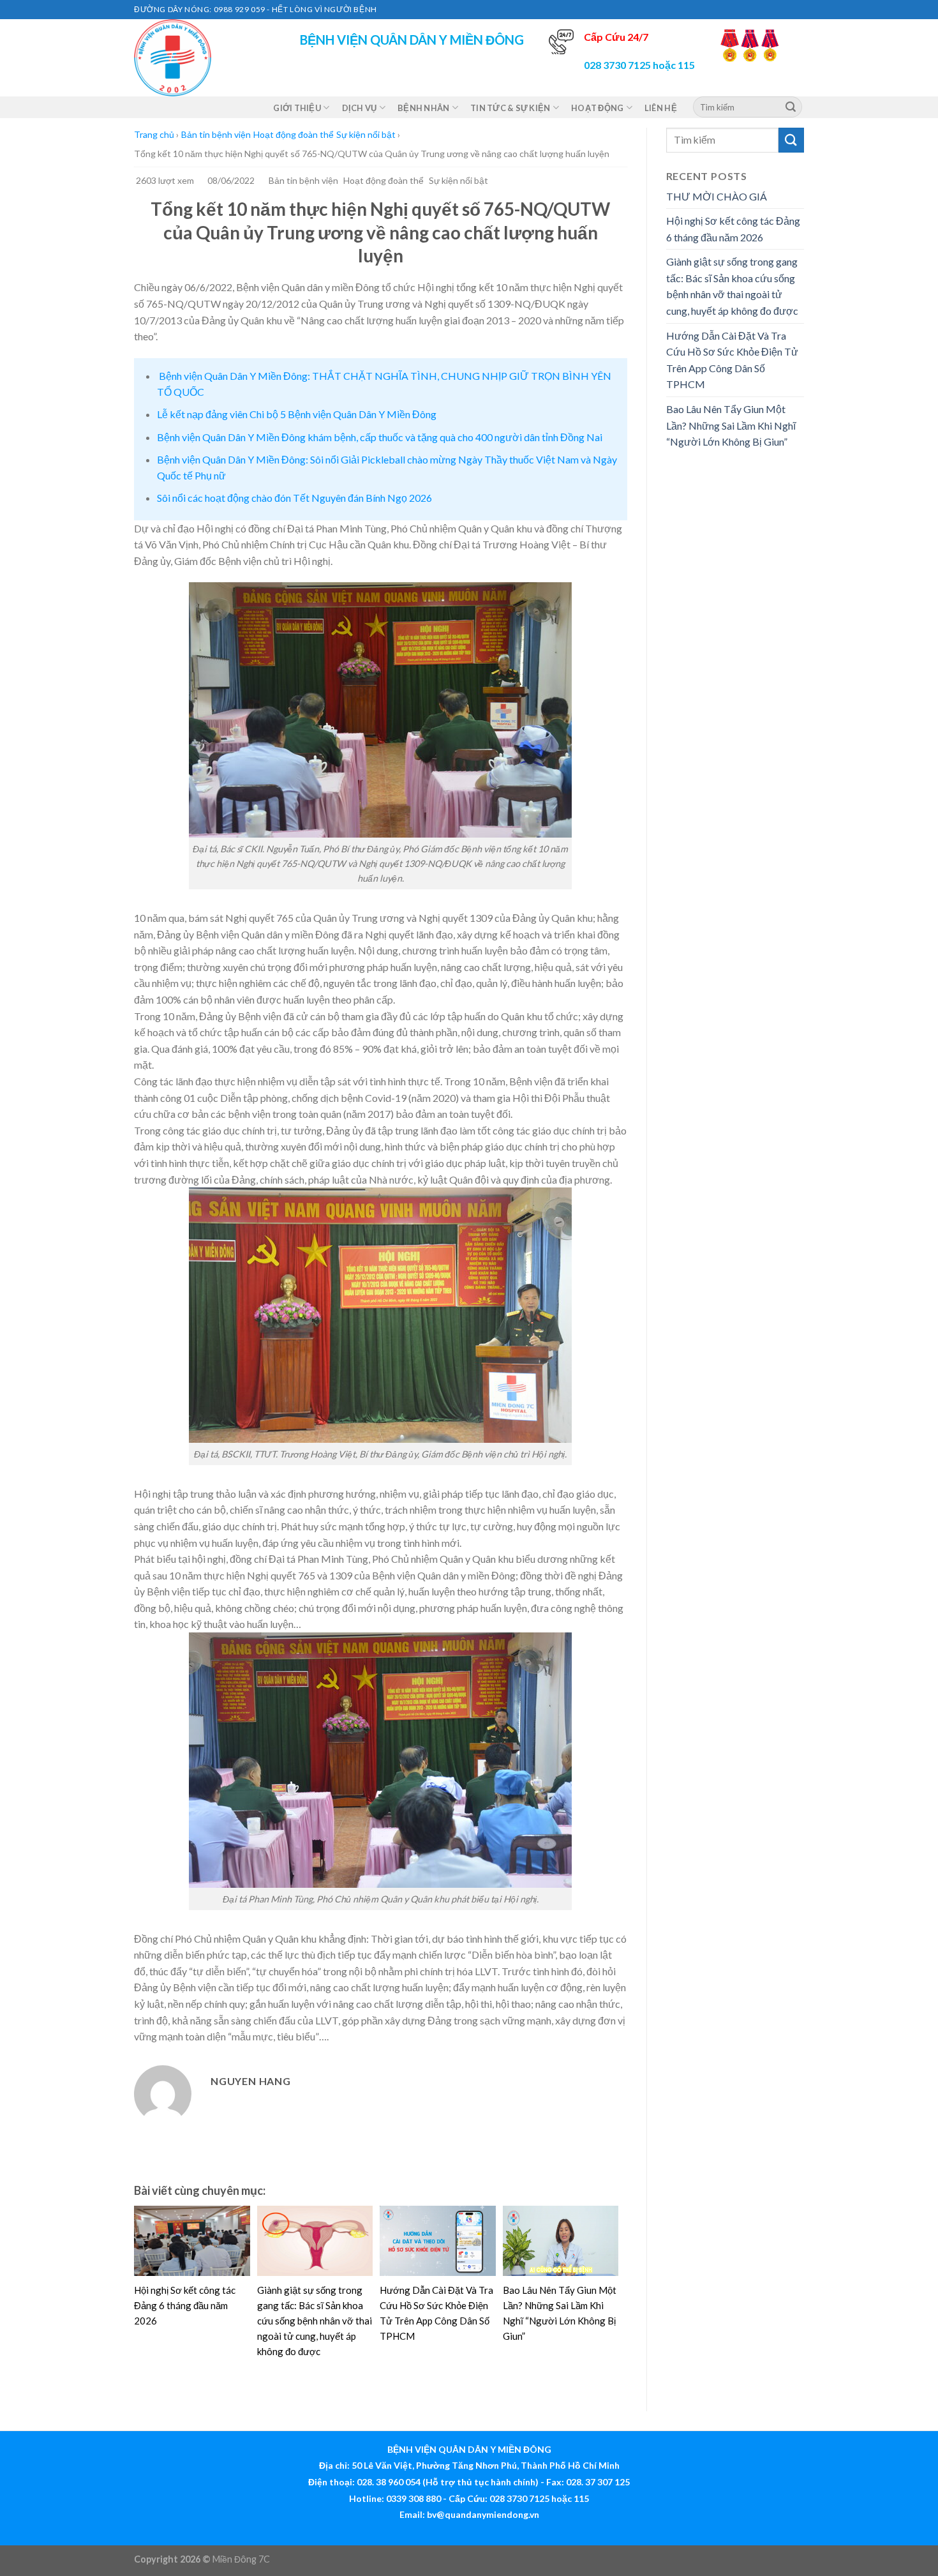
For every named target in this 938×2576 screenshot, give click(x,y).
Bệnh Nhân (423, 108)
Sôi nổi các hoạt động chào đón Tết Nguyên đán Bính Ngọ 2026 (294, 498)
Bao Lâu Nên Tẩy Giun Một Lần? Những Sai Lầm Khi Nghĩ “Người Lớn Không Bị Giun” (731, 425)
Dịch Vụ (360, 108)
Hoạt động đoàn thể (294, 134)
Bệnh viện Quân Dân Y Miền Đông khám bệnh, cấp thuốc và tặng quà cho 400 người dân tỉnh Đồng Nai (380, 437)
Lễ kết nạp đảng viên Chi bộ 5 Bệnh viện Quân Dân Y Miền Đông (297, 414)
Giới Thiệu (297, 108)
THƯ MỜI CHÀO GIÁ (717, 196)
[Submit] (791, 107)
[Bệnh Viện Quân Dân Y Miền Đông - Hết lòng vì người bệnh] (198, 58)
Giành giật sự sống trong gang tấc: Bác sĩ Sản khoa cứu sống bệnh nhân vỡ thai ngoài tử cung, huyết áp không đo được (315, 2321)
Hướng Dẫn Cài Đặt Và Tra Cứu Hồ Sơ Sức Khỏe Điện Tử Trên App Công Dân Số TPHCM (732, 360)
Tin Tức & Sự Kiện (510, 108)
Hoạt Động (597, 108)
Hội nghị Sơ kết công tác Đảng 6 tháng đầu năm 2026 (185, 2305)
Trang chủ (154, 134)
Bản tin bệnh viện (216, 134)
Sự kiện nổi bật (366, 134)
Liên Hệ (661, 108)
